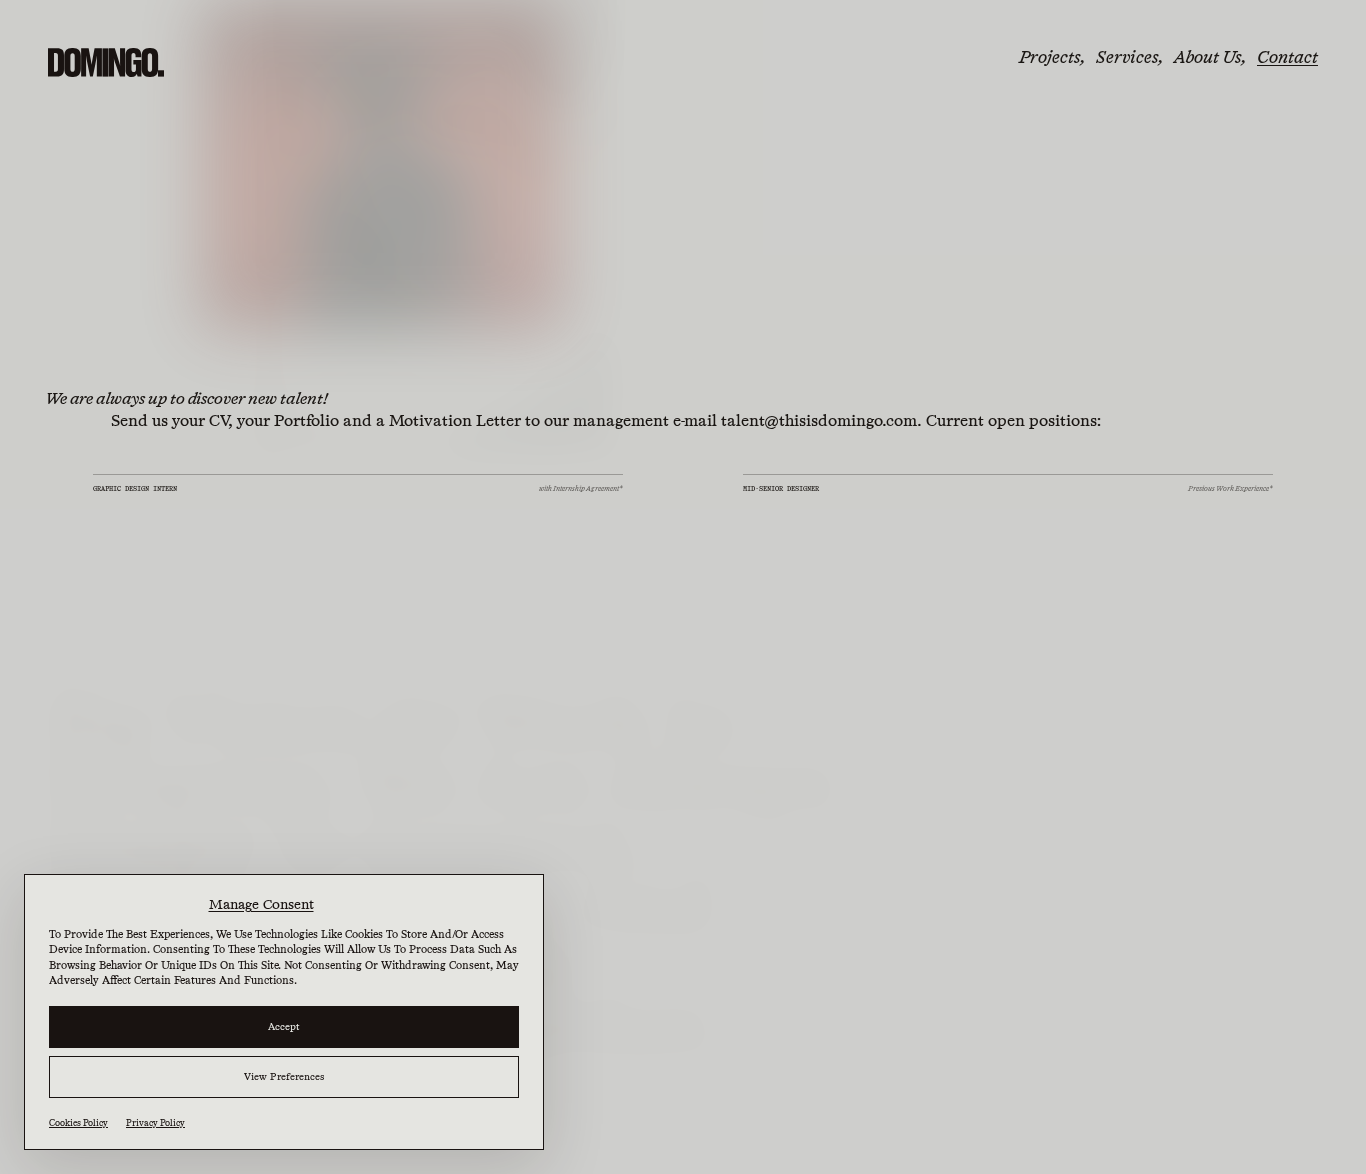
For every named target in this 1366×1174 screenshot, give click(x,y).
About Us (1207, 57)
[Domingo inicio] (106, 62)
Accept (284, 1026)
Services (1127, 57)
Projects (1049, 57)
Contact (1287, 57)
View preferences (284, 1076)
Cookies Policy (78, 1123)
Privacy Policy (155, 1123)
